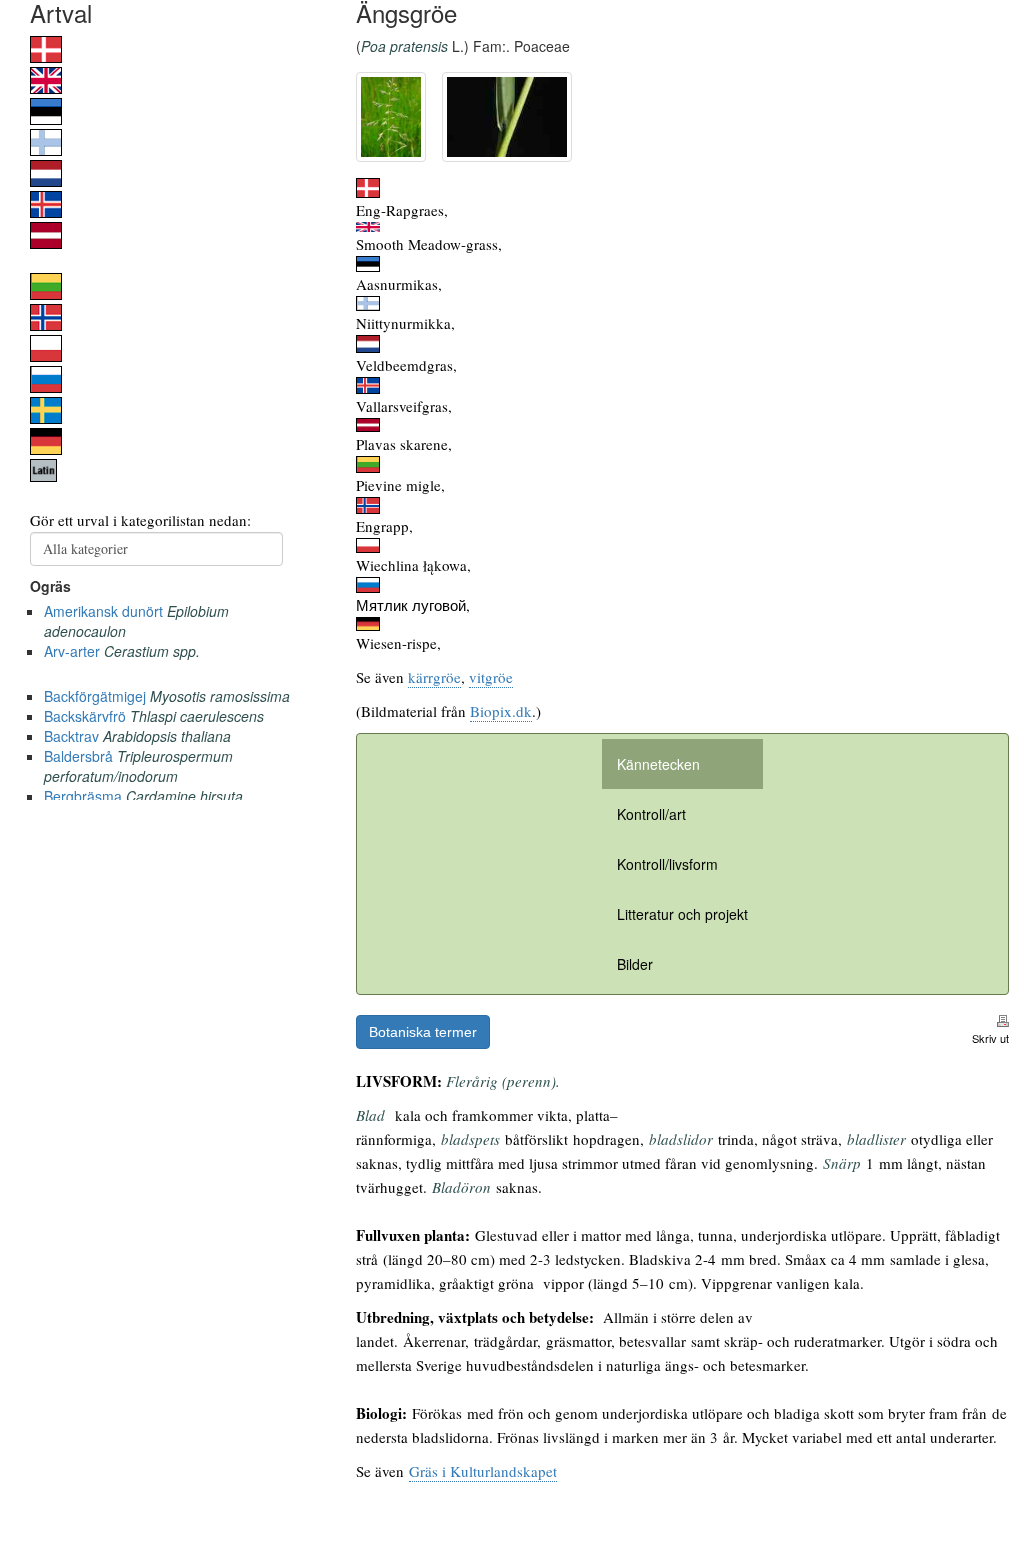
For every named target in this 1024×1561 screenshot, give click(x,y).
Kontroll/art (651, 814)
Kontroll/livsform (667, 864)
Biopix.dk (501, 711)
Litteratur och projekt (682, 914)
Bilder (635, 964)
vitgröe (491, 677)
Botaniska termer (423, 1032)
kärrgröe (434, 677)
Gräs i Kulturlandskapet (483, 1471)
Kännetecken (658, 764)
